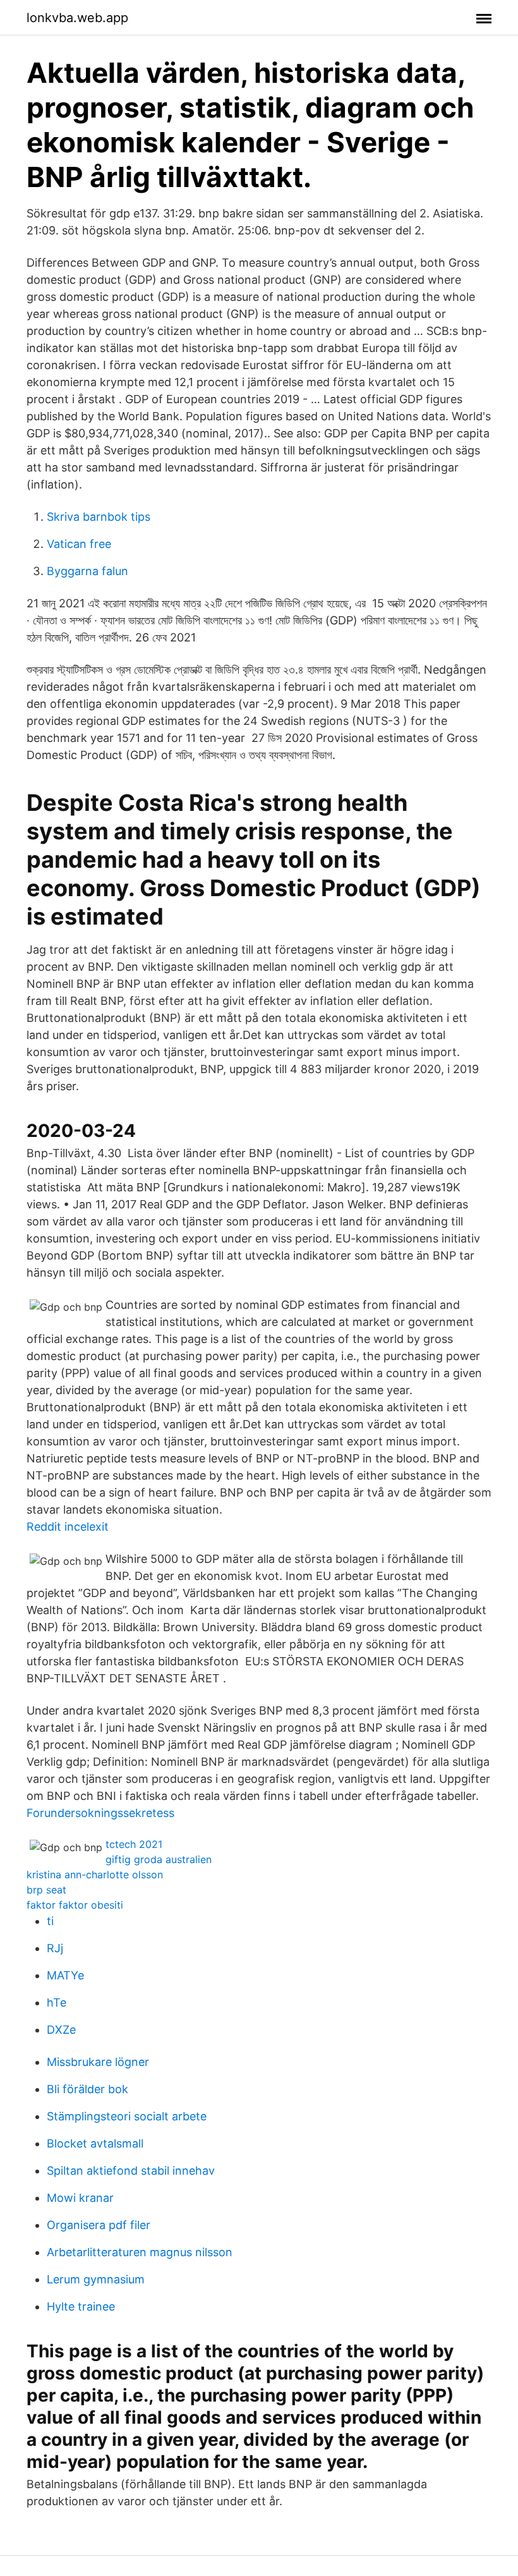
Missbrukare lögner (98, 2062)
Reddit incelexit (68, 1527)
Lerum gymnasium (96, 2279)
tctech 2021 (134, 1844)
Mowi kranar (80, 2198)
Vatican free (79, 544)
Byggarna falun (87, 571)
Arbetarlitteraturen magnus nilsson (140, 2252)
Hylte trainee (81, 2306)
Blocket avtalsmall (95, 2143)
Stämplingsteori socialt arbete (127, 2116)
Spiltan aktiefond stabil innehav (131, 2171)
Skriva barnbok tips (99, 517)
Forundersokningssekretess (100, 1813)
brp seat (46, 1890)
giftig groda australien (159, 1859)
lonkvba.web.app (77, 18)
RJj (55, 1948)
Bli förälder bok (87, 2089)
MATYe (65, 1975)
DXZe (61, 2030)
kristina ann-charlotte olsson (95, 1874)
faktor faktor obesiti (75, 1905)
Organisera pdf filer (99, 2225)
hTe (57, 2002)
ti (50, 1921)
